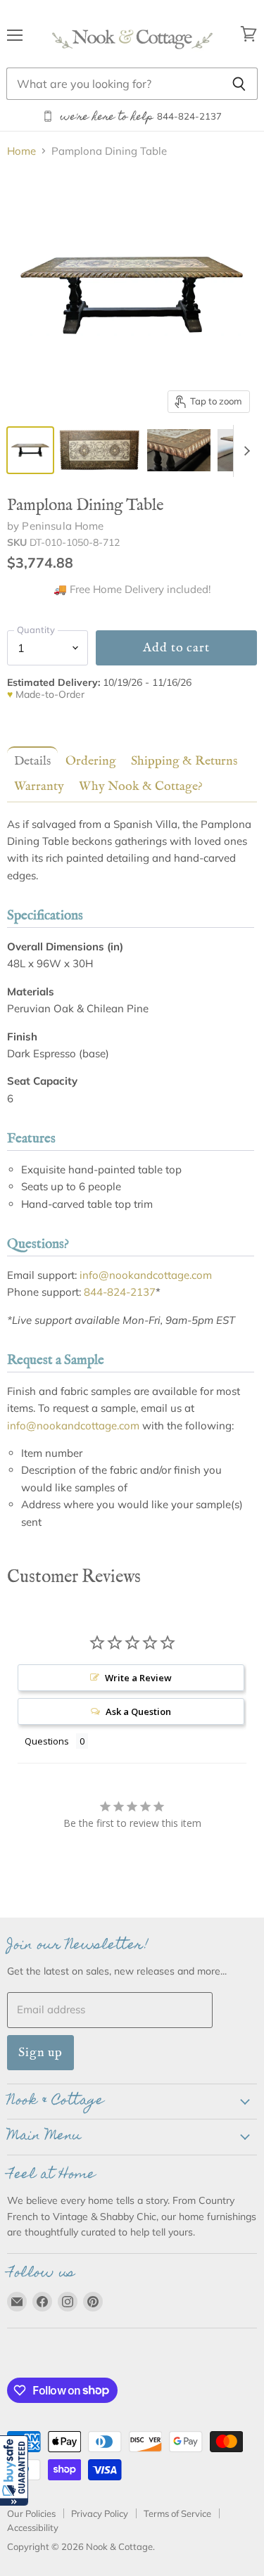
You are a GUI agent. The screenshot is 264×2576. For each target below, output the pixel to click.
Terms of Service (177, 2513)
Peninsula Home (63, 526)
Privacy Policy (100, 2513)
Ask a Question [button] (138, 1711)
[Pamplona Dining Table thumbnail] (30, 450)
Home (21, 151)
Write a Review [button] (138, 1678)
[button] (14, 2470)
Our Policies (31, 2513)
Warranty (39, 786)
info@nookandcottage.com (146, 1275)
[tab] (30, 761)
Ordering (91, 761)
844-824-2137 (120, 1292)
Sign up (40, 2052)
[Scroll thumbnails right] (244, 451)
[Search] (239, 84)
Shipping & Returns (184, 761)
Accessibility (33, 2527)
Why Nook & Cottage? (141, 786)
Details (32, 761)
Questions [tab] (47, 1741)
